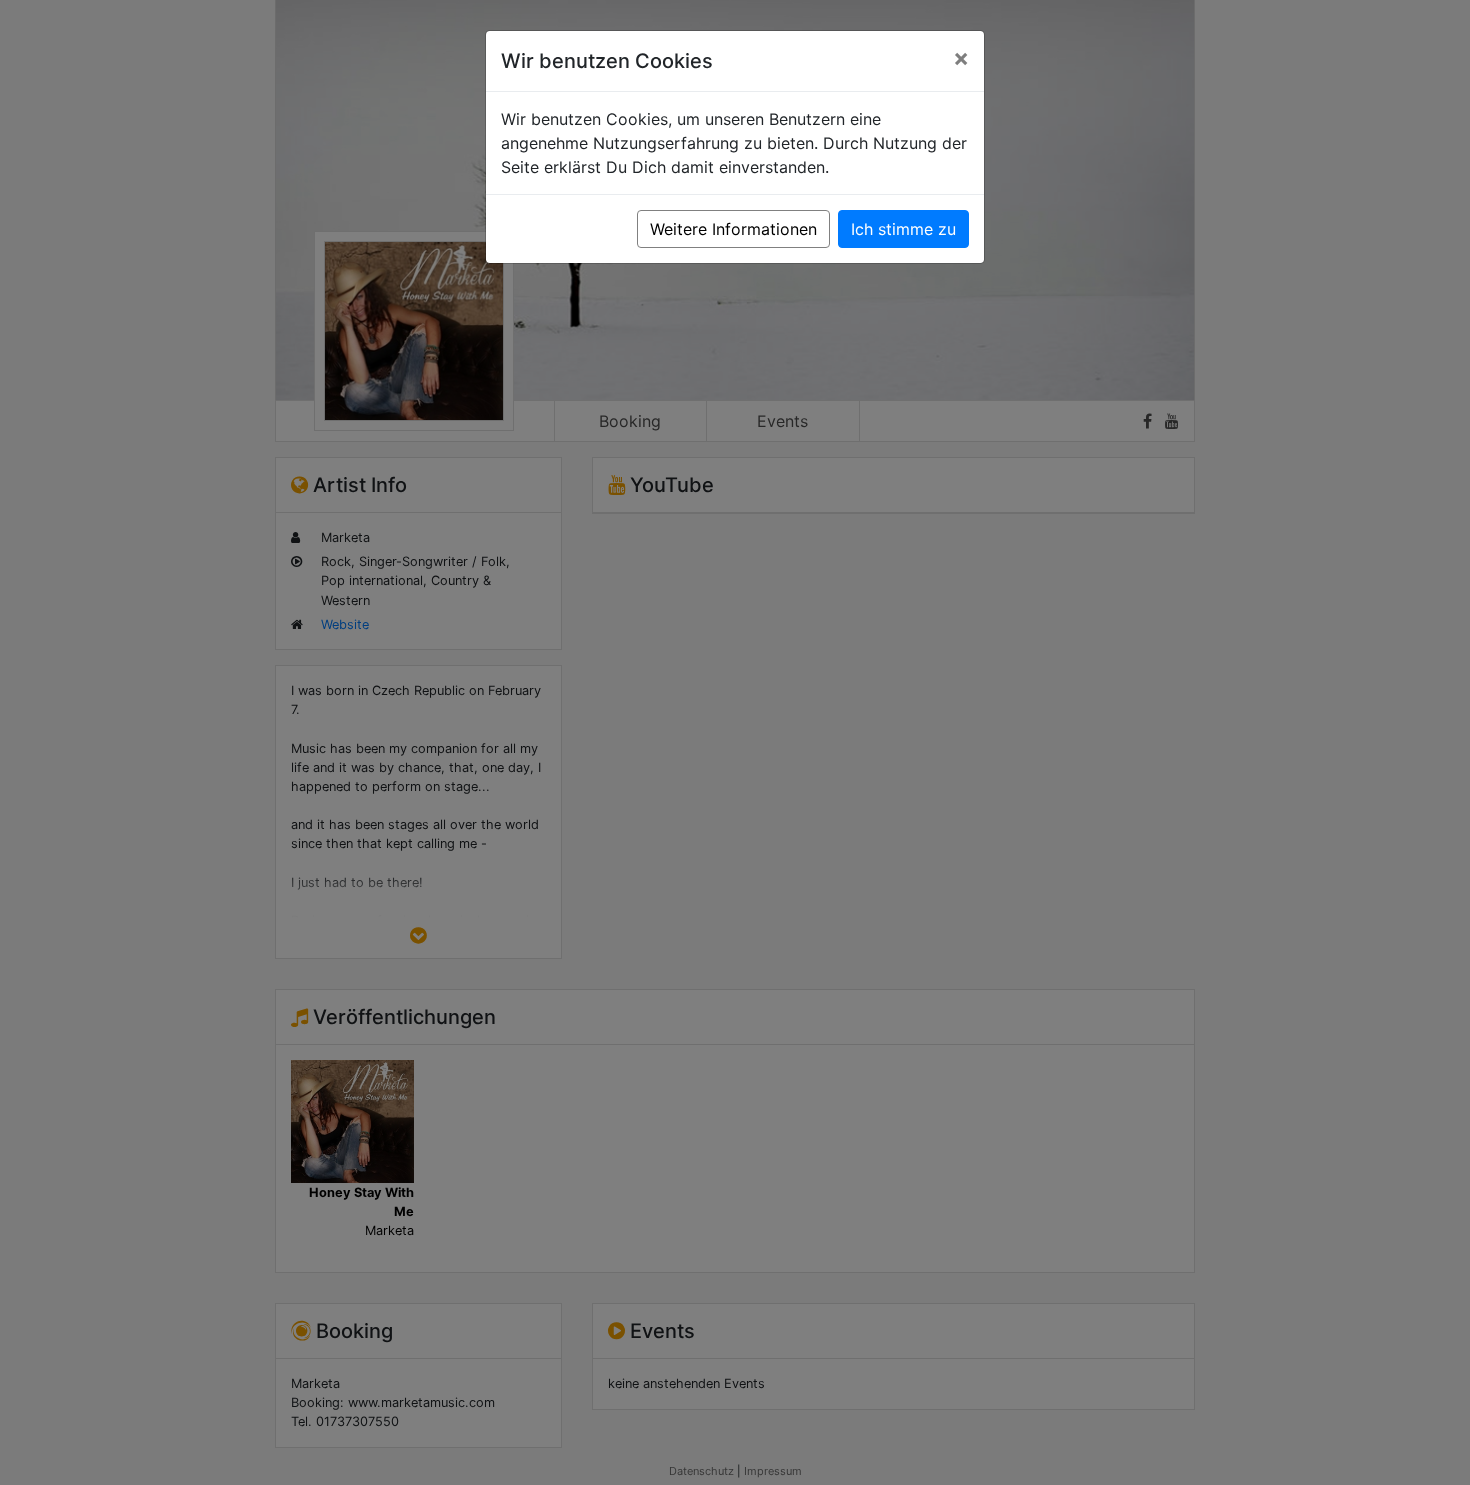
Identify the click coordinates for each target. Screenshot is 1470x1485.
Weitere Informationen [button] (733, 229)
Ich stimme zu (903, 229)
